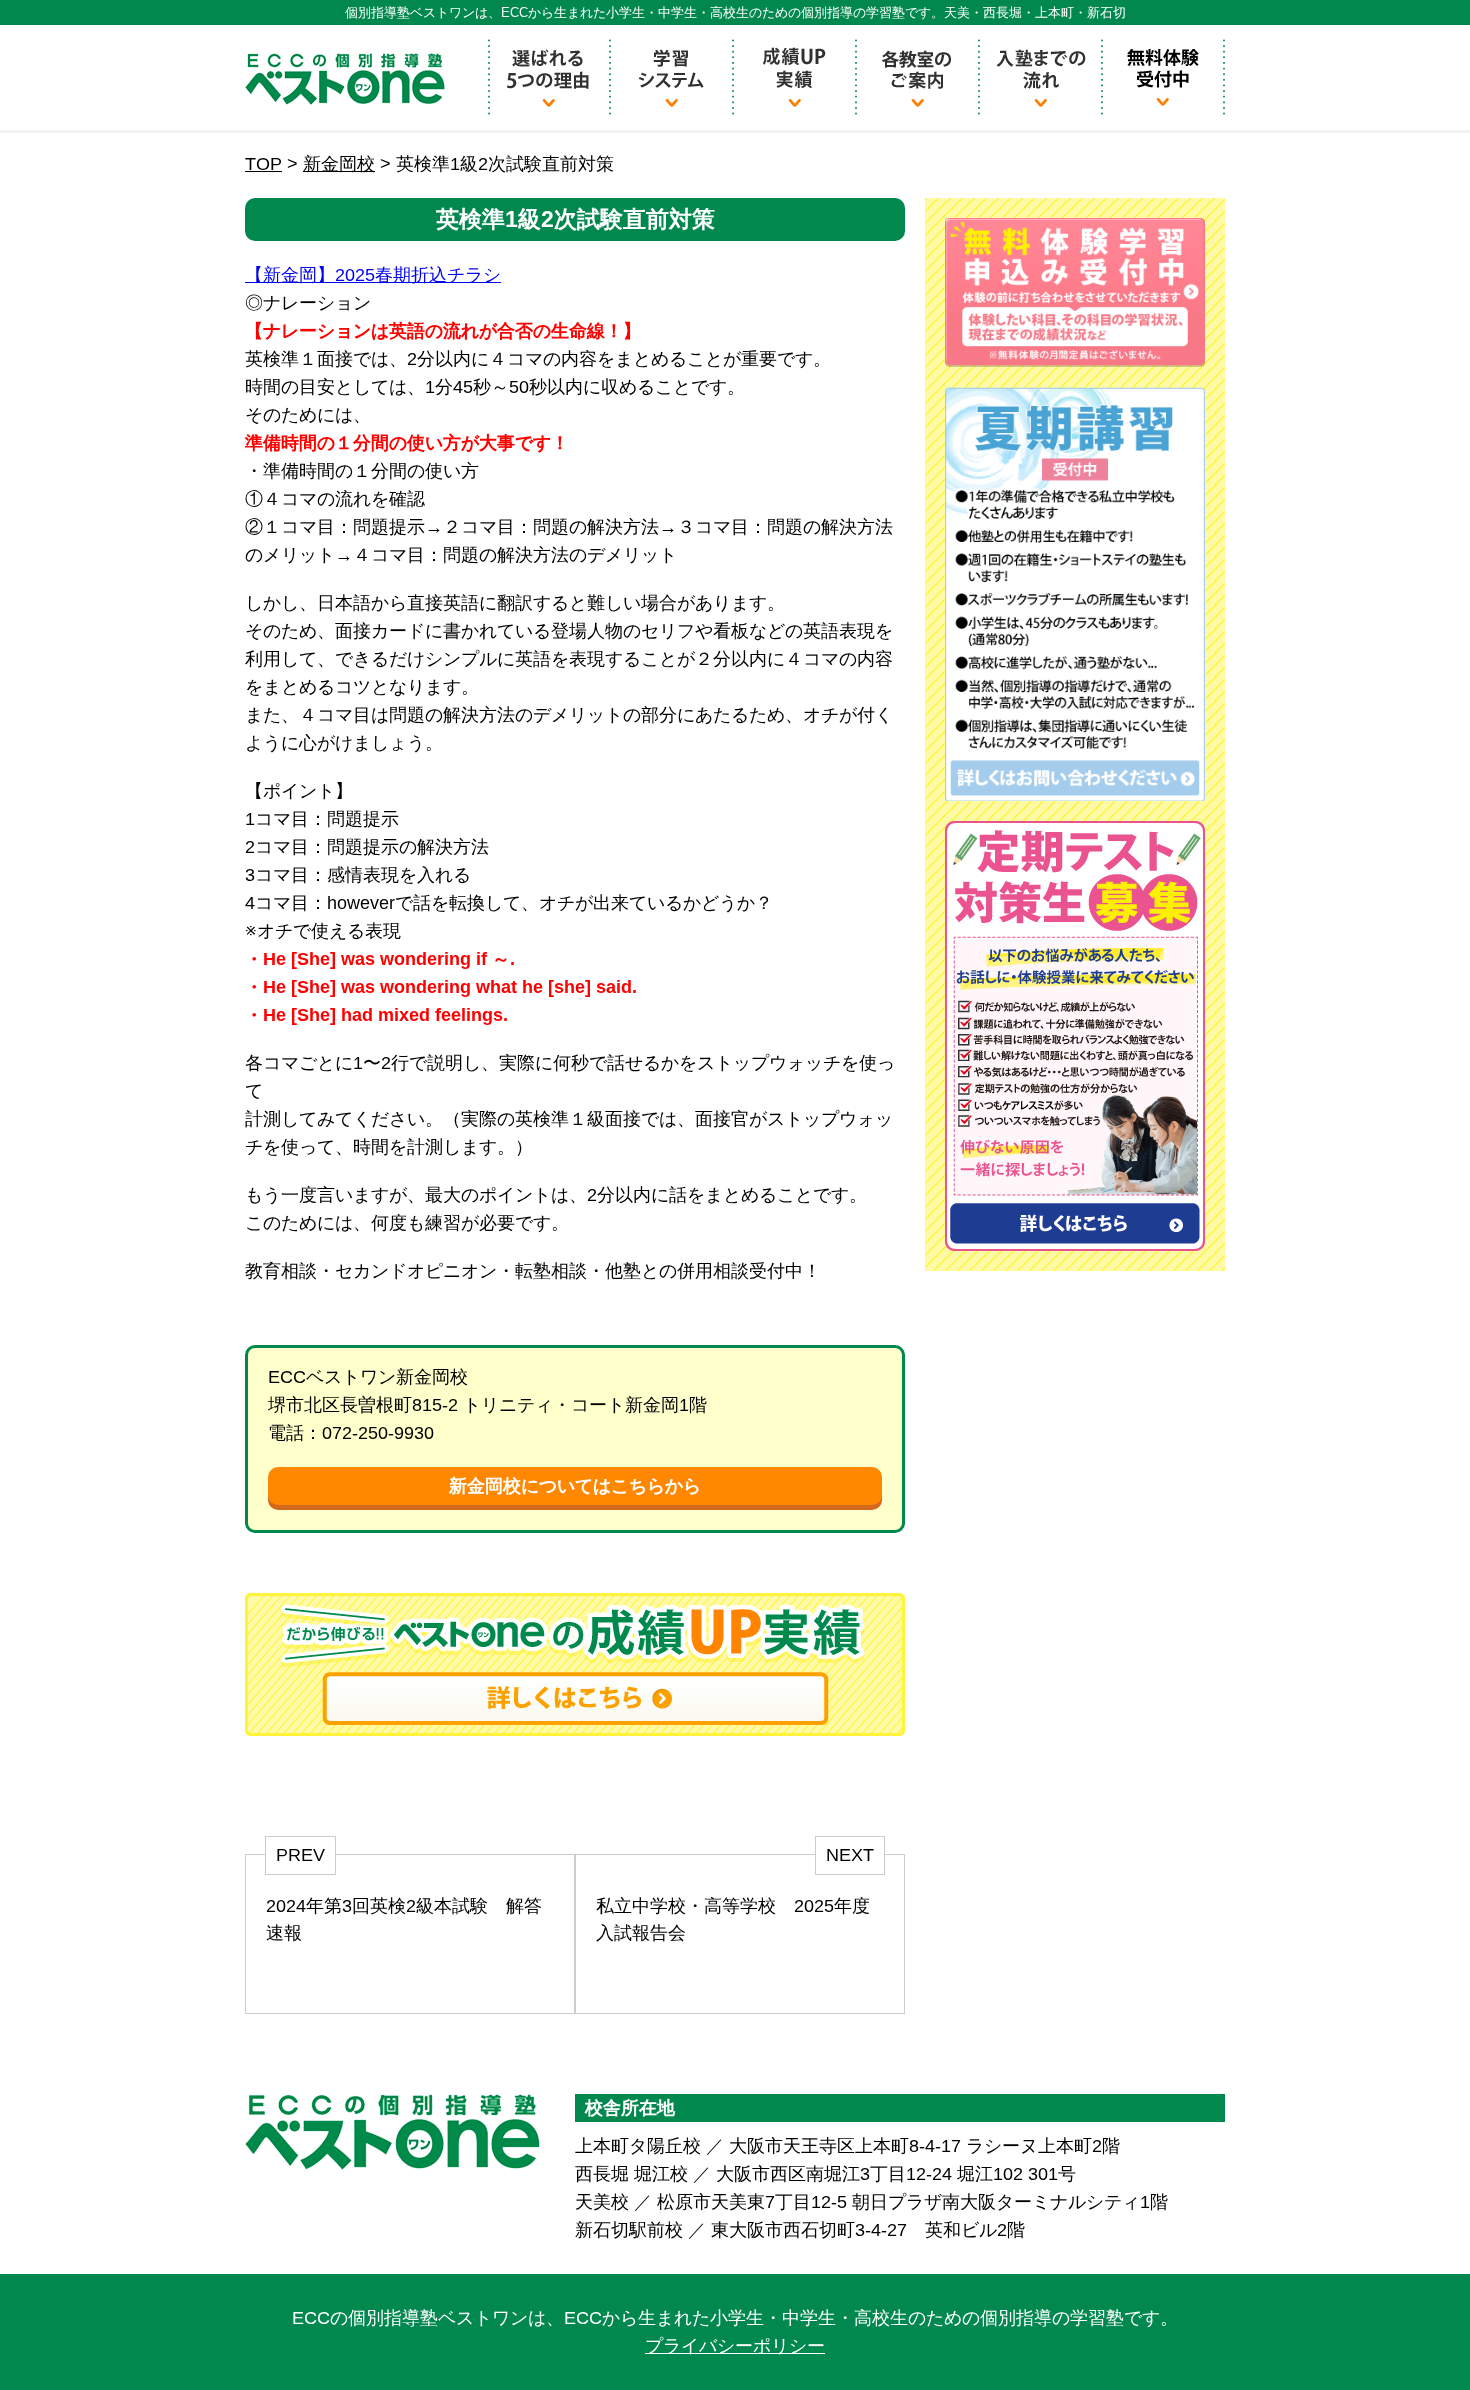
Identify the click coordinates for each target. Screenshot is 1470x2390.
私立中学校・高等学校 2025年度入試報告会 (733, 1919)
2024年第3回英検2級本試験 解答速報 (404, 1919)
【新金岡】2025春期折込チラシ (373, 275)
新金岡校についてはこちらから (575, 1486)
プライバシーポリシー (735, 2346)
